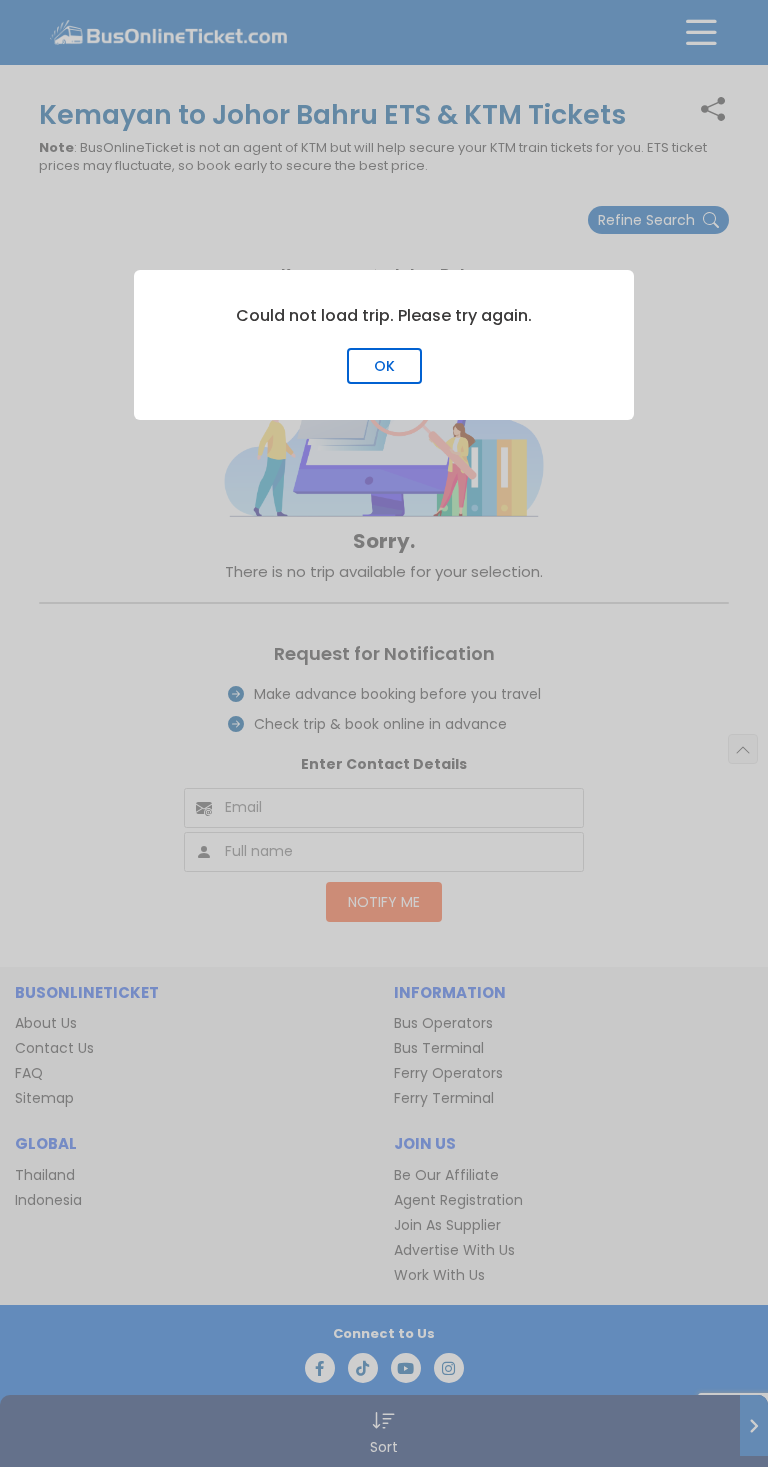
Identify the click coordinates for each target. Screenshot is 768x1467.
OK (384, 366)
